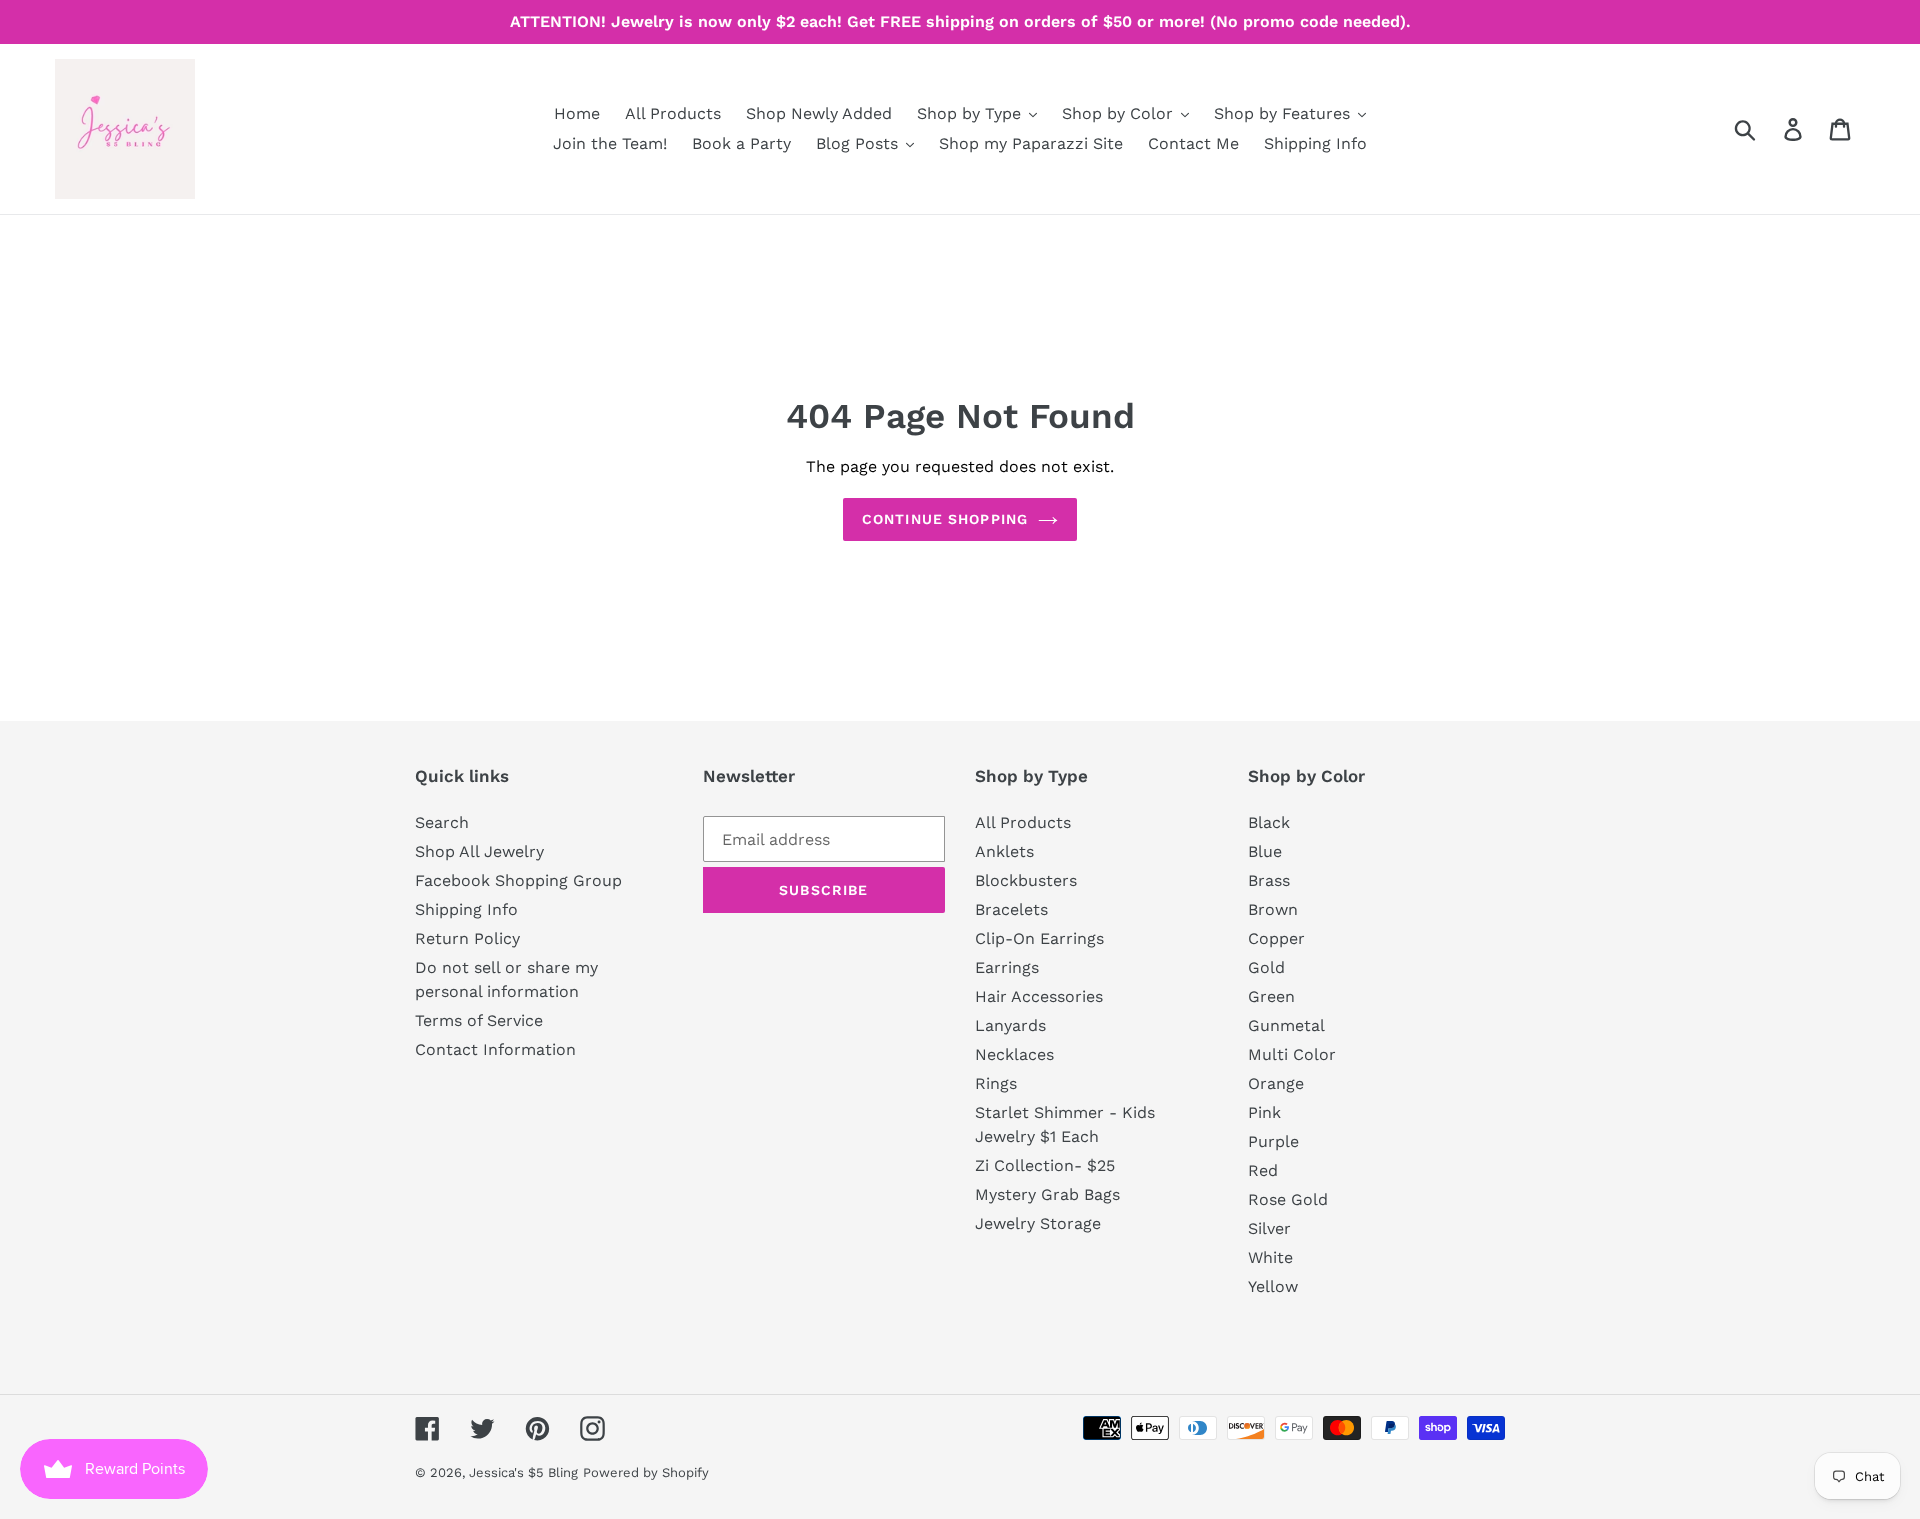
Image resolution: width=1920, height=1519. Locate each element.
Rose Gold (1288, 1199)
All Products (1023, 822)
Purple (1273, 1141)
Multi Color (1292, 1054)
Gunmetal (1286, 1025)
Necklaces (1014, 1054)
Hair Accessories (1039, 996)
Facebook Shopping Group (518, 880)
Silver (1269, 1228)
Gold (1266, 967)
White (1270, 1257)
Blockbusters (1026, 880)
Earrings (1007, 967)
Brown (1273, 909)
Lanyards (1010, 1025)
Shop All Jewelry (479, 851)
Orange (1276, 1083)
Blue (1265, 851)
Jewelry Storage (1038, 1223)
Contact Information (495, 1049)
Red (1263, 1170)
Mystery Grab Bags (1047, 1194)
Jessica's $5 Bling (523, 1472)
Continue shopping (945, 519)
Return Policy (467, 938)
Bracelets (1011, 909)
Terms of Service (479, 1020)
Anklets (1004, 851)
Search (442, 822)
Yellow (1273, 1286)
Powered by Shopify (646, 1472)
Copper (1276, 938)
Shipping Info (466, 909)
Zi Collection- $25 (1045, 1165)
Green (1271, 996)
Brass (1269, 880)
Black (1269, 822)
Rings (996, 1083)
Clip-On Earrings (1039, 938)
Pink (1264, 1112)
